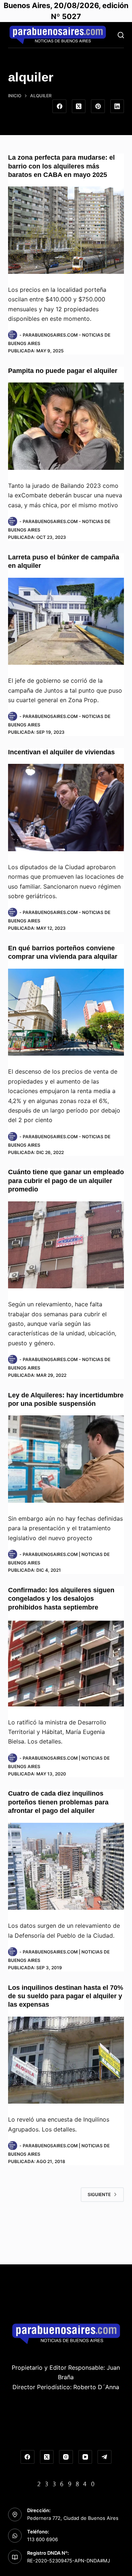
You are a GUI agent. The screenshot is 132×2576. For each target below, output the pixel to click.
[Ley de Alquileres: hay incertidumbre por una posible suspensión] (66, 1459)
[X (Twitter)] (79, 106)
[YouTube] (85, 2457)
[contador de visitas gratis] (66, 2483)
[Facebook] (59, 106)
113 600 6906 (43, 2539)
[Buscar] (121, 35)
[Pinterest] (98, 106)
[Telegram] (104, 2457)
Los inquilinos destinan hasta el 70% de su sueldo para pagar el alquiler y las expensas (66, 1996)
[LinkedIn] (117, 106)
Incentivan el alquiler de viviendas (61, 752)
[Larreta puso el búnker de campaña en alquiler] (66, 621)
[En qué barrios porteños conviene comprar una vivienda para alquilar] (66, 1012)
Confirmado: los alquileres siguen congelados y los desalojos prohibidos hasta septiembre (61, 1599)
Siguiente (99, 2194)
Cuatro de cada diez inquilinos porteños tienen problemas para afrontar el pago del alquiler (58, 1802)
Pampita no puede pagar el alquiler (63, 371)
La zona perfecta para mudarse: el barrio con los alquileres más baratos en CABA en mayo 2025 (61, 166)
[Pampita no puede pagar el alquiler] (66, 426)
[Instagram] (66, 2457)
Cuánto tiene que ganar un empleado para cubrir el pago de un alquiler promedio (66, 1181)
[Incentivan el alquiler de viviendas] (66, 808)
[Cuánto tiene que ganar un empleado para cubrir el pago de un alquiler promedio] (66, 1245)
